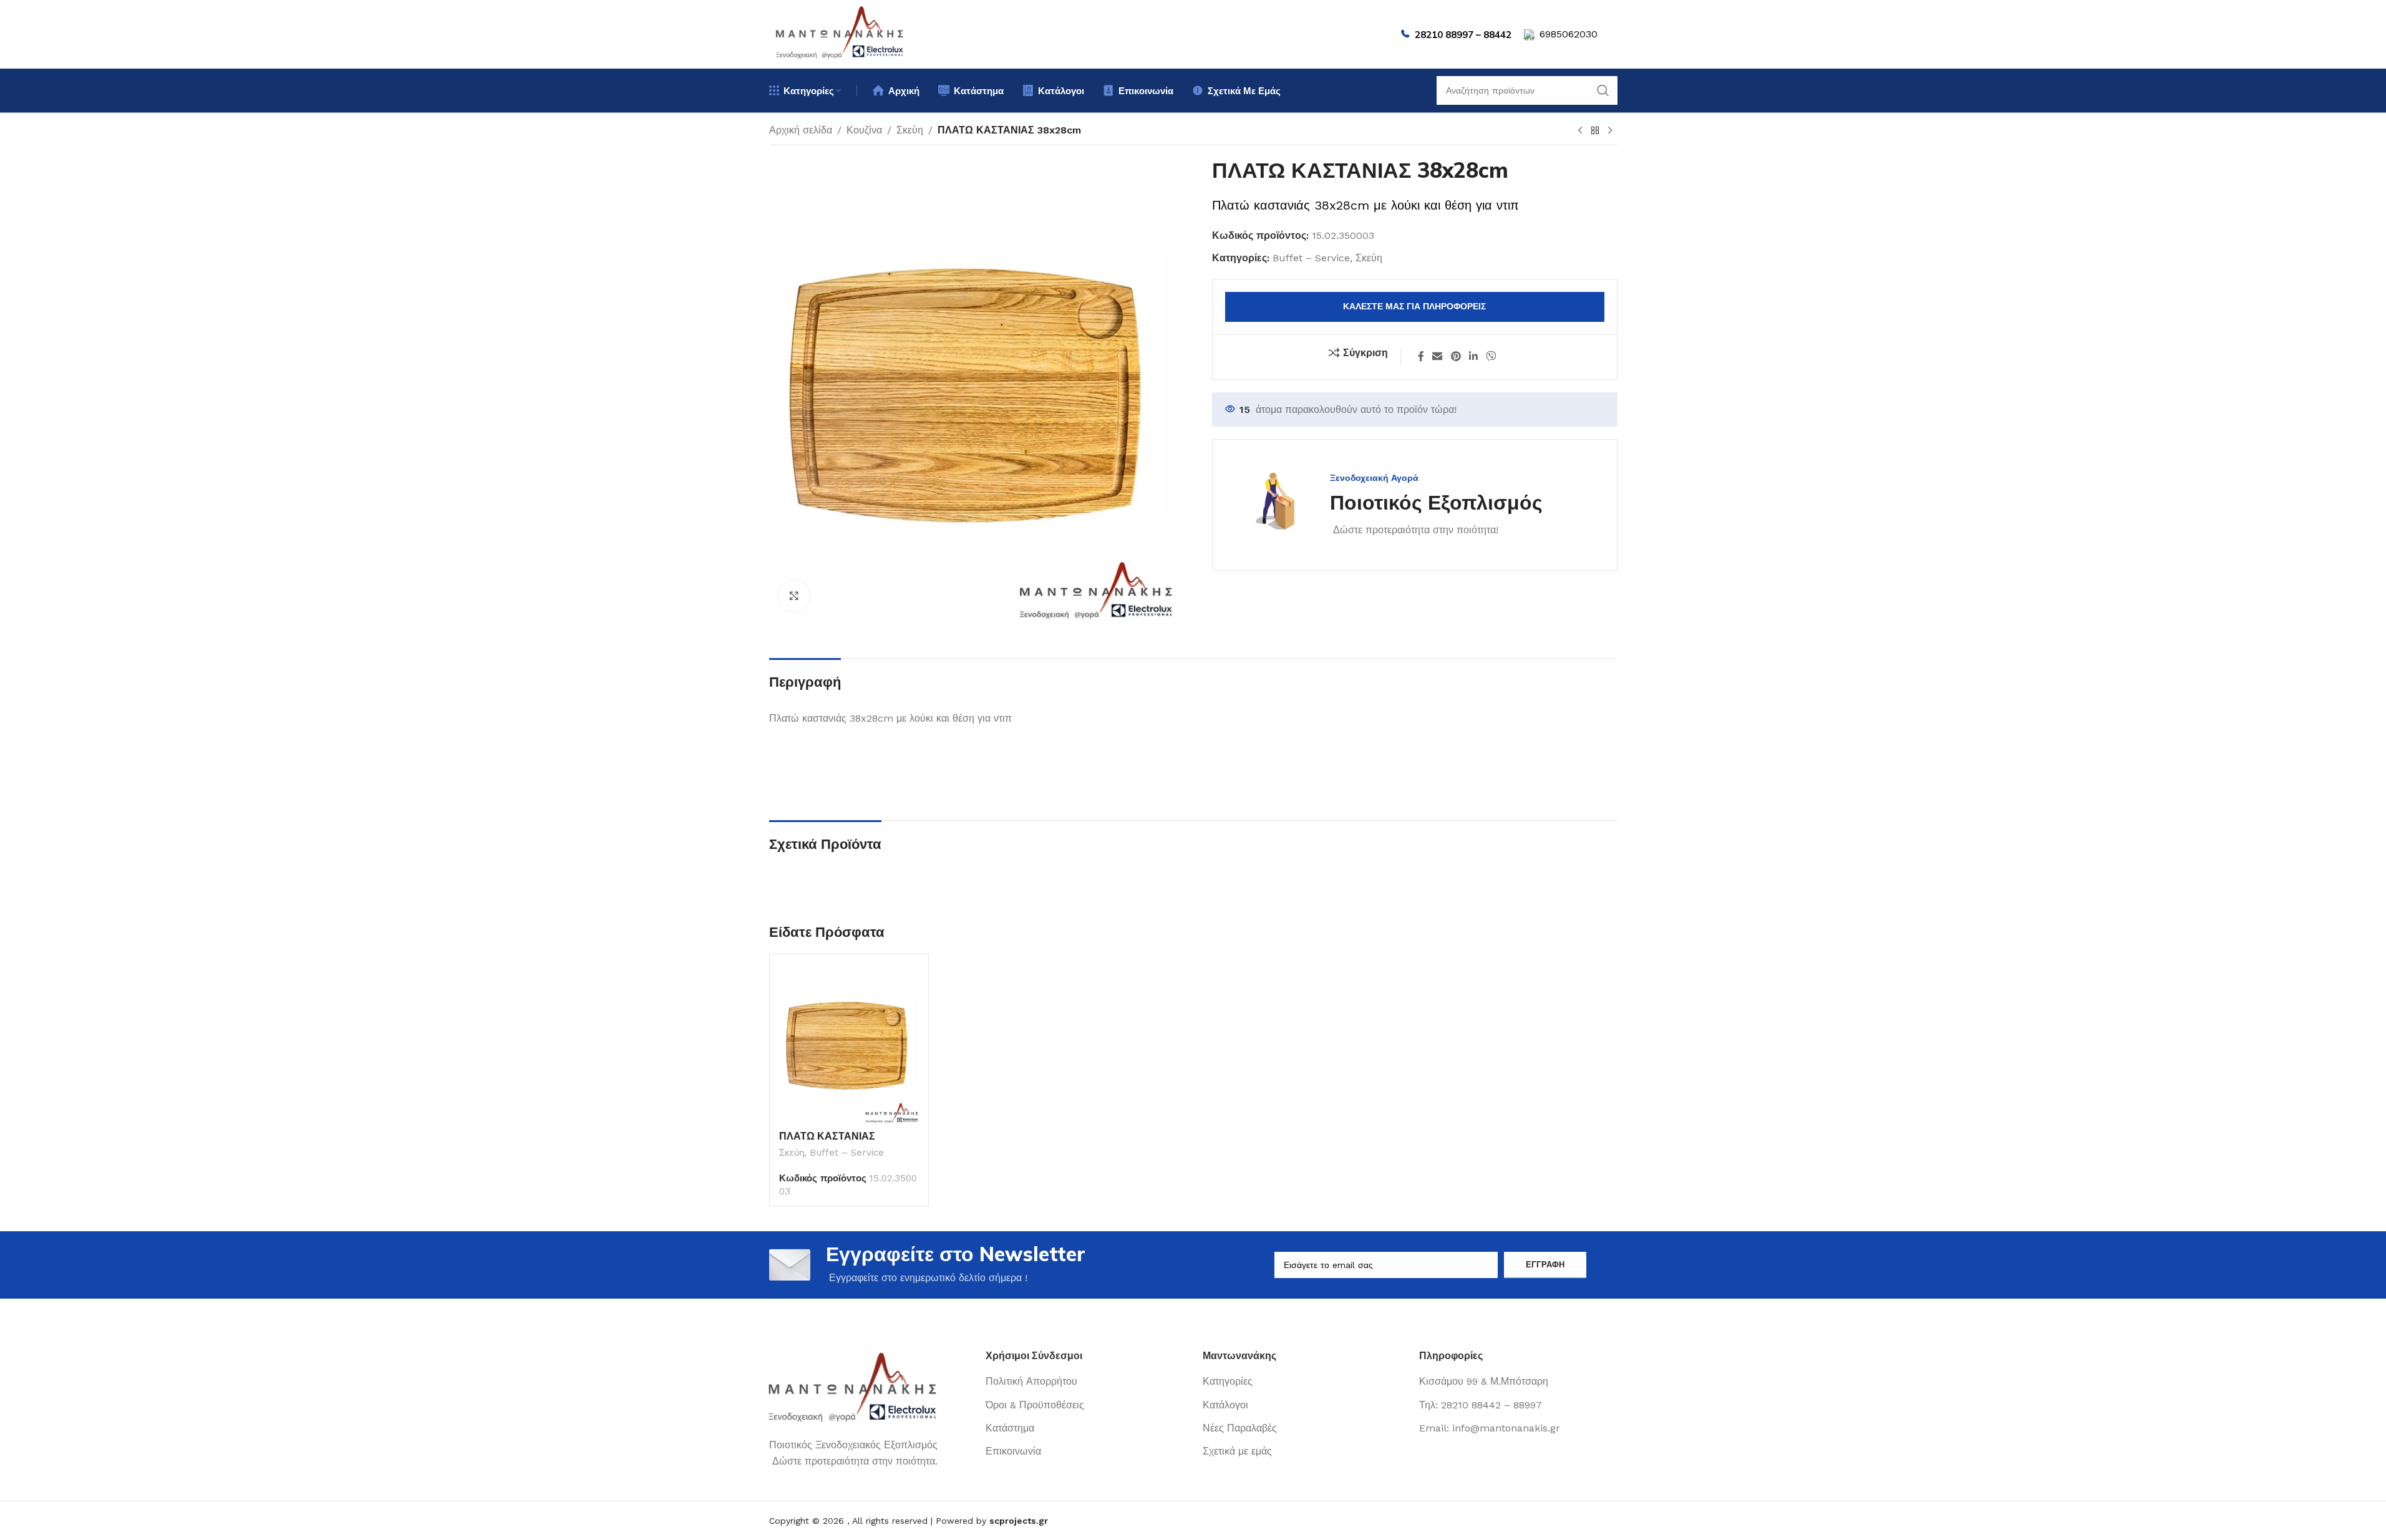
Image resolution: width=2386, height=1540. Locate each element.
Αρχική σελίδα (801, 130)
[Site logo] (840, 33)
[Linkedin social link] (1473, 357)
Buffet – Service (1311, 258)
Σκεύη (910, 130)
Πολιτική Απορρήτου (1031, 1381)
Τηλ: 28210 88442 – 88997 (1481, 1405)
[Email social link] (1438, 357)
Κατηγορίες (1228, 1381)
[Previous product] (1580, 131)
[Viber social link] (1491, 357)
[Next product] (1610, 131)
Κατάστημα (1010, 1428)
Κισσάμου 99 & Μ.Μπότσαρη (1484, 1381)
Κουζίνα (864, 130)
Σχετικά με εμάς (1237, 1451)
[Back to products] (1595, 131)
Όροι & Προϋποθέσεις (1035, 1405)
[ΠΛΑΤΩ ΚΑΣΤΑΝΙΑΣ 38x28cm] (849, 1044)
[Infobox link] (1390, 505)
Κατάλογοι (1225, 1405)
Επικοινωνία (1013, 1451)
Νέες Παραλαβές (1240, 1428)
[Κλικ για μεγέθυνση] (794, 596)
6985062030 (1569, 34)
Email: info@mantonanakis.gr (1490, 1428)
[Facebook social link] (1421, 357)
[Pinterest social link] (1456, 357)
